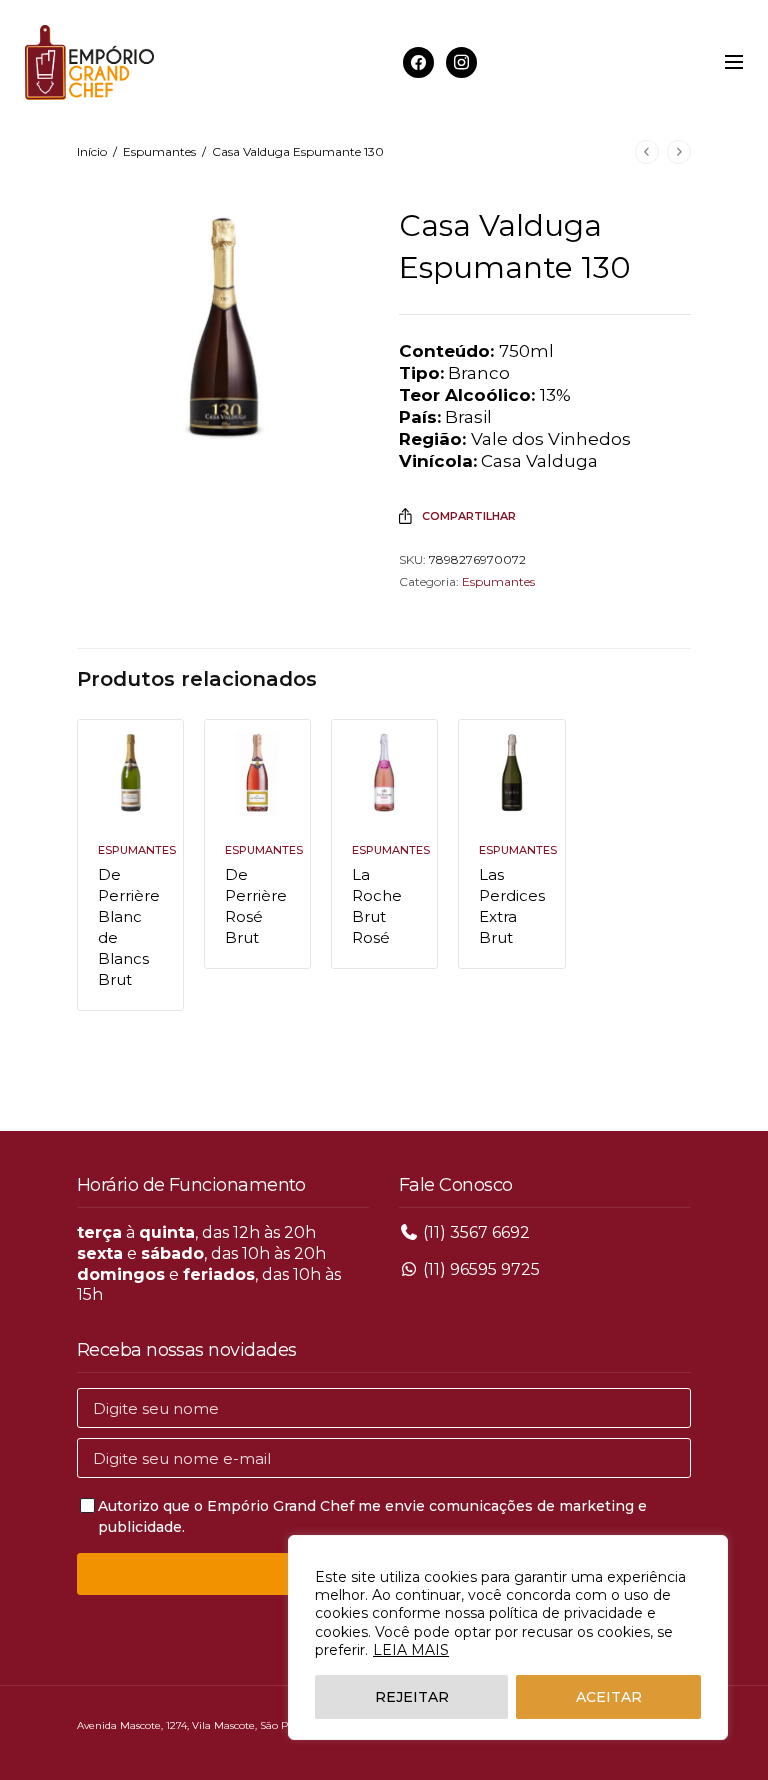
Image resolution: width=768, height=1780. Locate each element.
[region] (508, 1637)
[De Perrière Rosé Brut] (257, 772)
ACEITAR (609, 1697)
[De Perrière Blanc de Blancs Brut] (130, 772)
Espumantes (159, 151)
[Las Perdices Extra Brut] (511, 772)
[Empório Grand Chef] (89, 62)
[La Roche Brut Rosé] (384, 772)
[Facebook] (418, 61)
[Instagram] (461, 61)
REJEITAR (412, 1697)
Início (92, 151)
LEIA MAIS (411, 1650)
